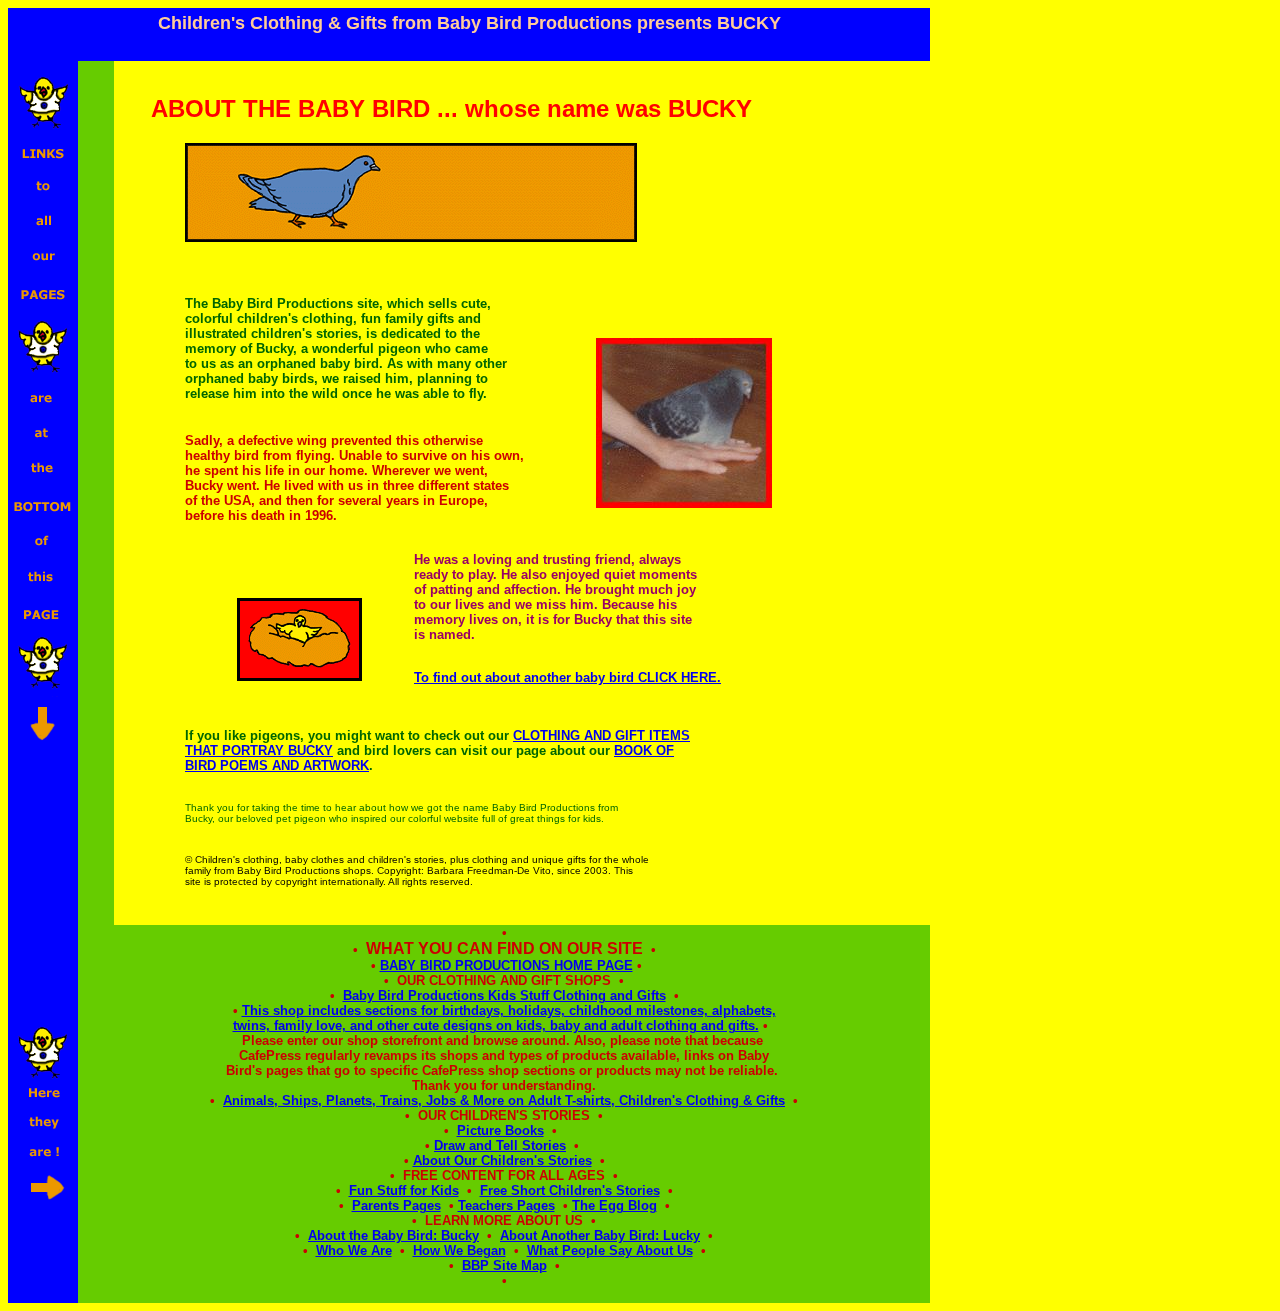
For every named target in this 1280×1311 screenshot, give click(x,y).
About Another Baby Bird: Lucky (600, 1235)
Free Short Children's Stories (570, 1190)
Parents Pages (396, 1205)
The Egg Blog (614, 1205)
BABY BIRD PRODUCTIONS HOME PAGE (506, 965)
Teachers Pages (506, 1205)
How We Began (459, 1250)
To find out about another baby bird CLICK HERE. (567, 677)
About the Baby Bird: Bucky (393, 1235)
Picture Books (500, 1130)
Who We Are (354, 1250)
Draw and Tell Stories (500, 1145)
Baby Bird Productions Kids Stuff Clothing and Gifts (504, 995)
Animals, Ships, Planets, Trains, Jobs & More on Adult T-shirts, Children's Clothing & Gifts (504, 1100)
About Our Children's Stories (502, 1160)
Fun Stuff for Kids (404, 1190)
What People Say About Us (610, 1250)
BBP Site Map (504, 1265)
